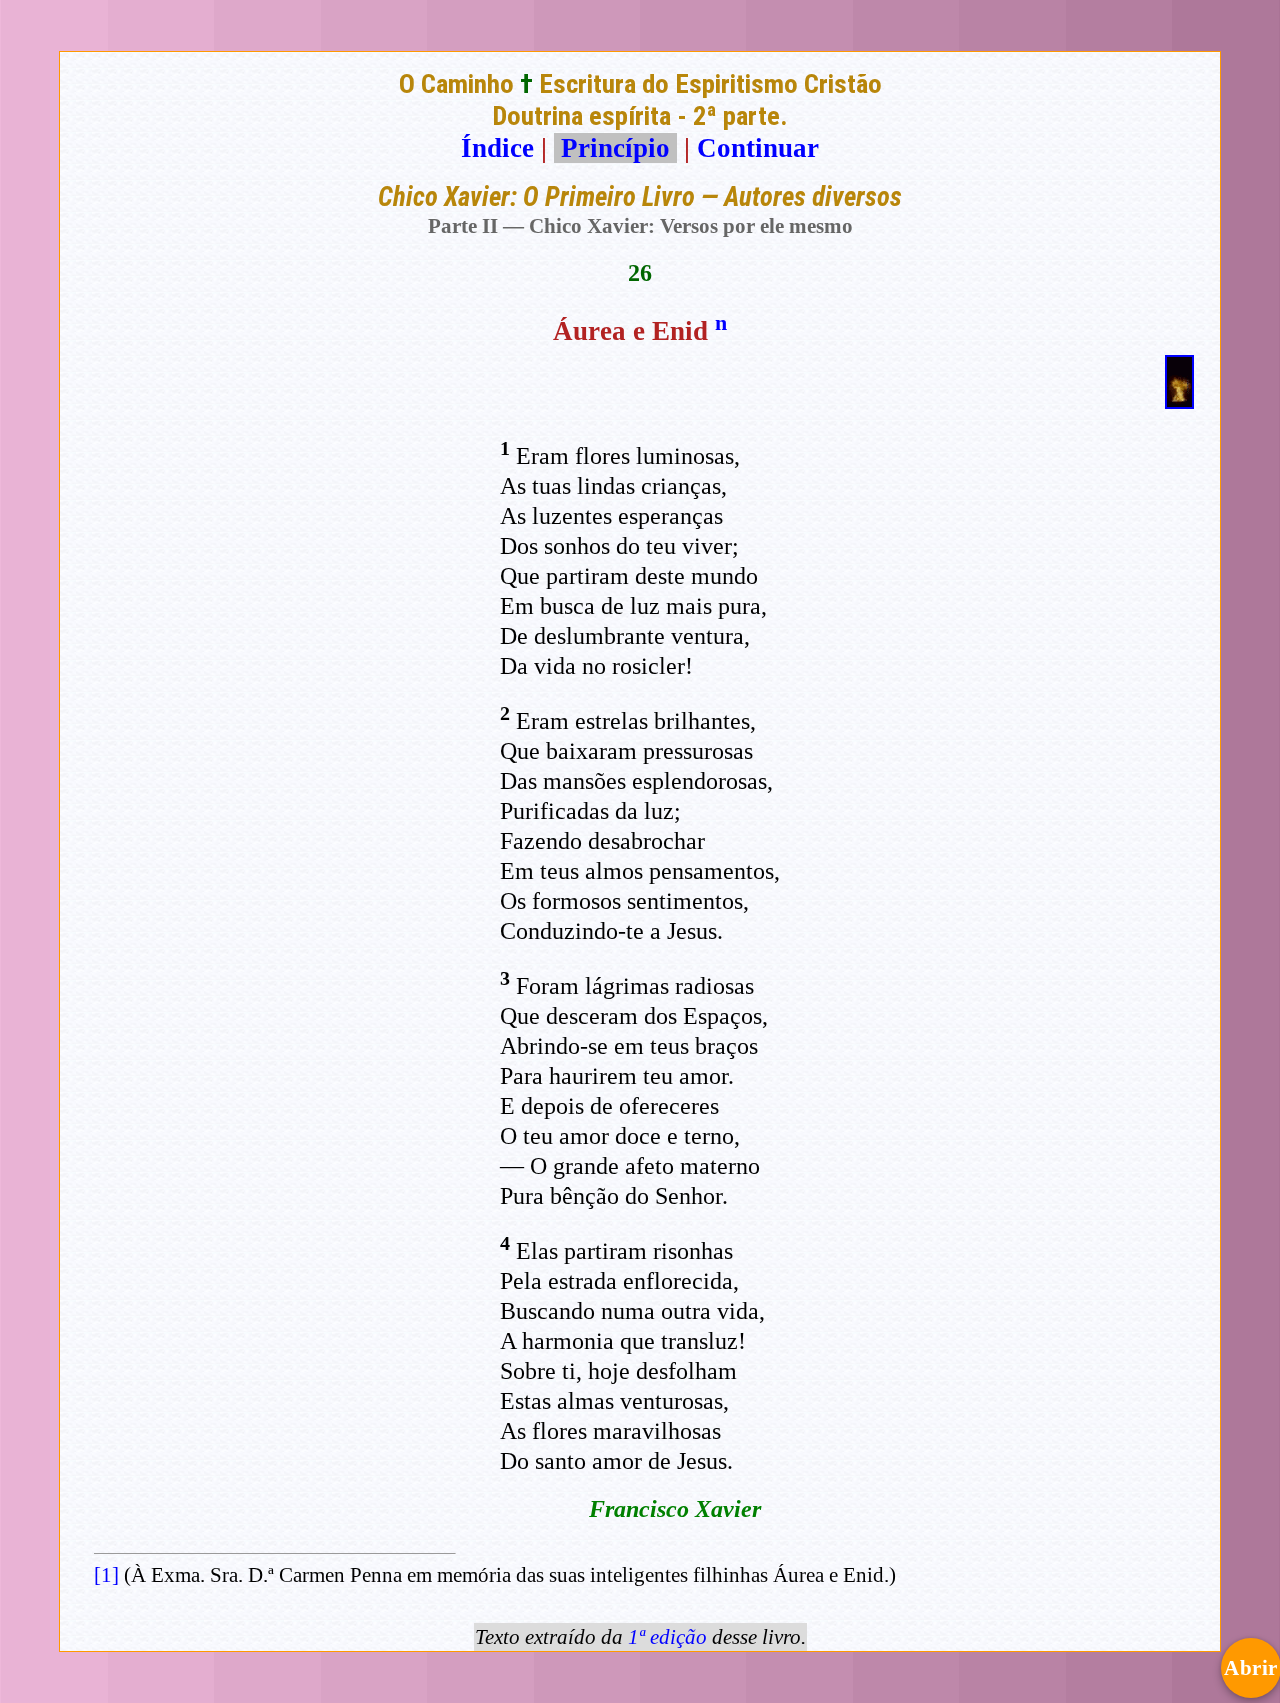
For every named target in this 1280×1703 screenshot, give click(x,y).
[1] (106, 1575)
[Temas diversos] (1179, 400)
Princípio (615, 148)
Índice (497, 148)
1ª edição (667, 1637)
